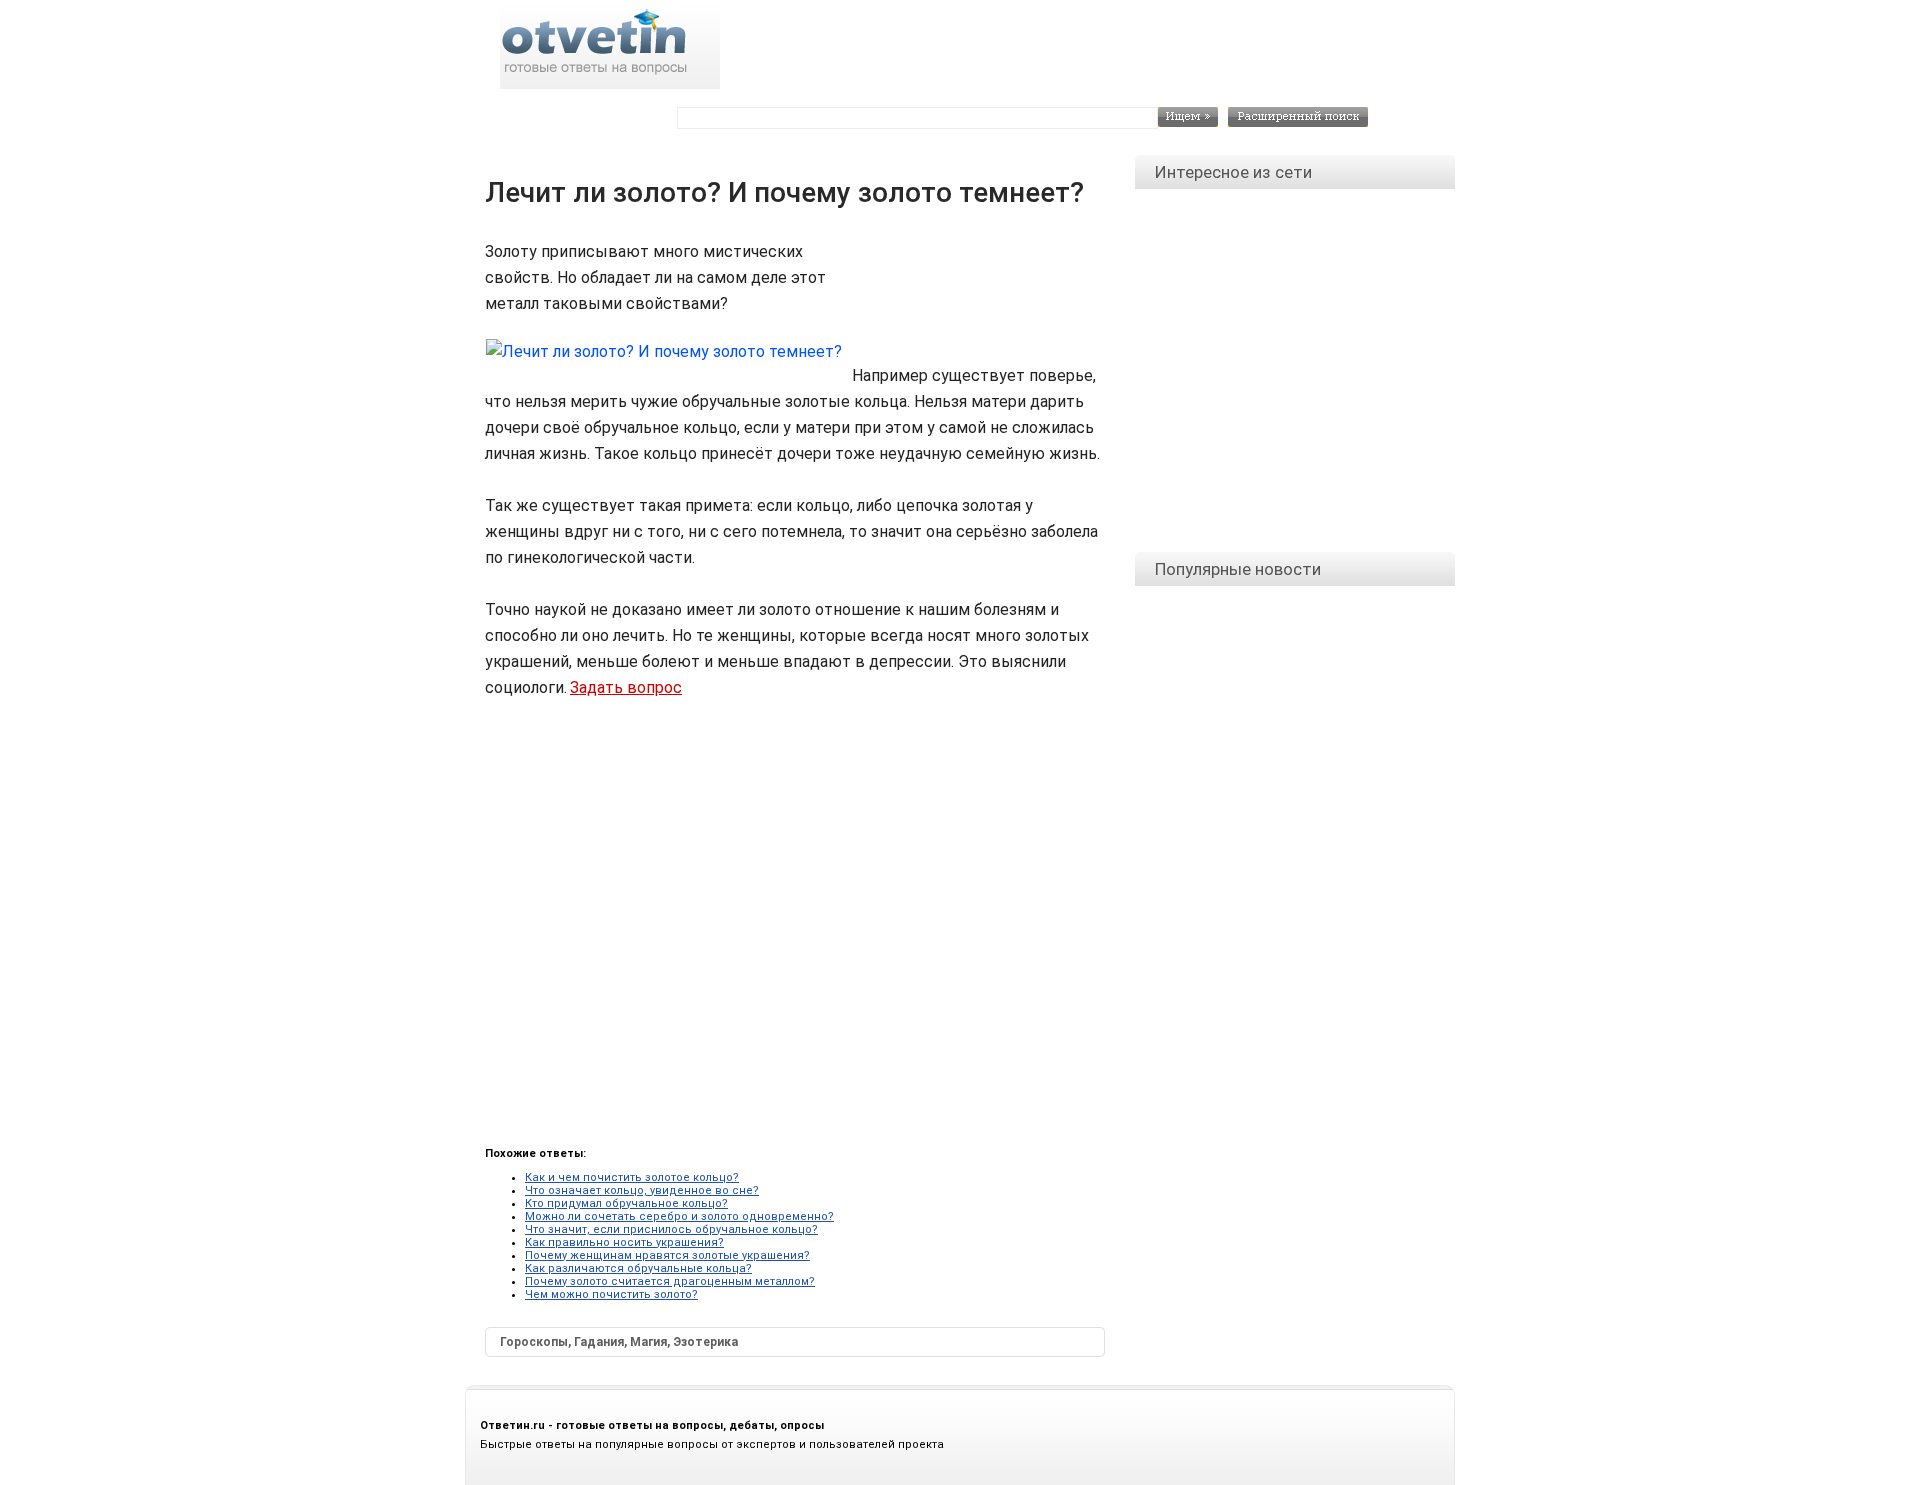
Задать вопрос (626, 687)
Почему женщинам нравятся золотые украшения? (667, 1255)
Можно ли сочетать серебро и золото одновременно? (679, 1216)
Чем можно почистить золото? (611, 1294)
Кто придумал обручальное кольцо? (626, 1203)
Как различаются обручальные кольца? (638, 1268)
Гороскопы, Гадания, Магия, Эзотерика (619, 1342)
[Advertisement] (970, 284)
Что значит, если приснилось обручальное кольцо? (671, 1229)
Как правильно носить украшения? (624, 1242)
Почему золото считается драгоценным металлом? (670, 1281)
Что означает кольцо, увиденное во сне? (642, 1190)
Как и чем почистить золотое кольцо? (632, 1177)
